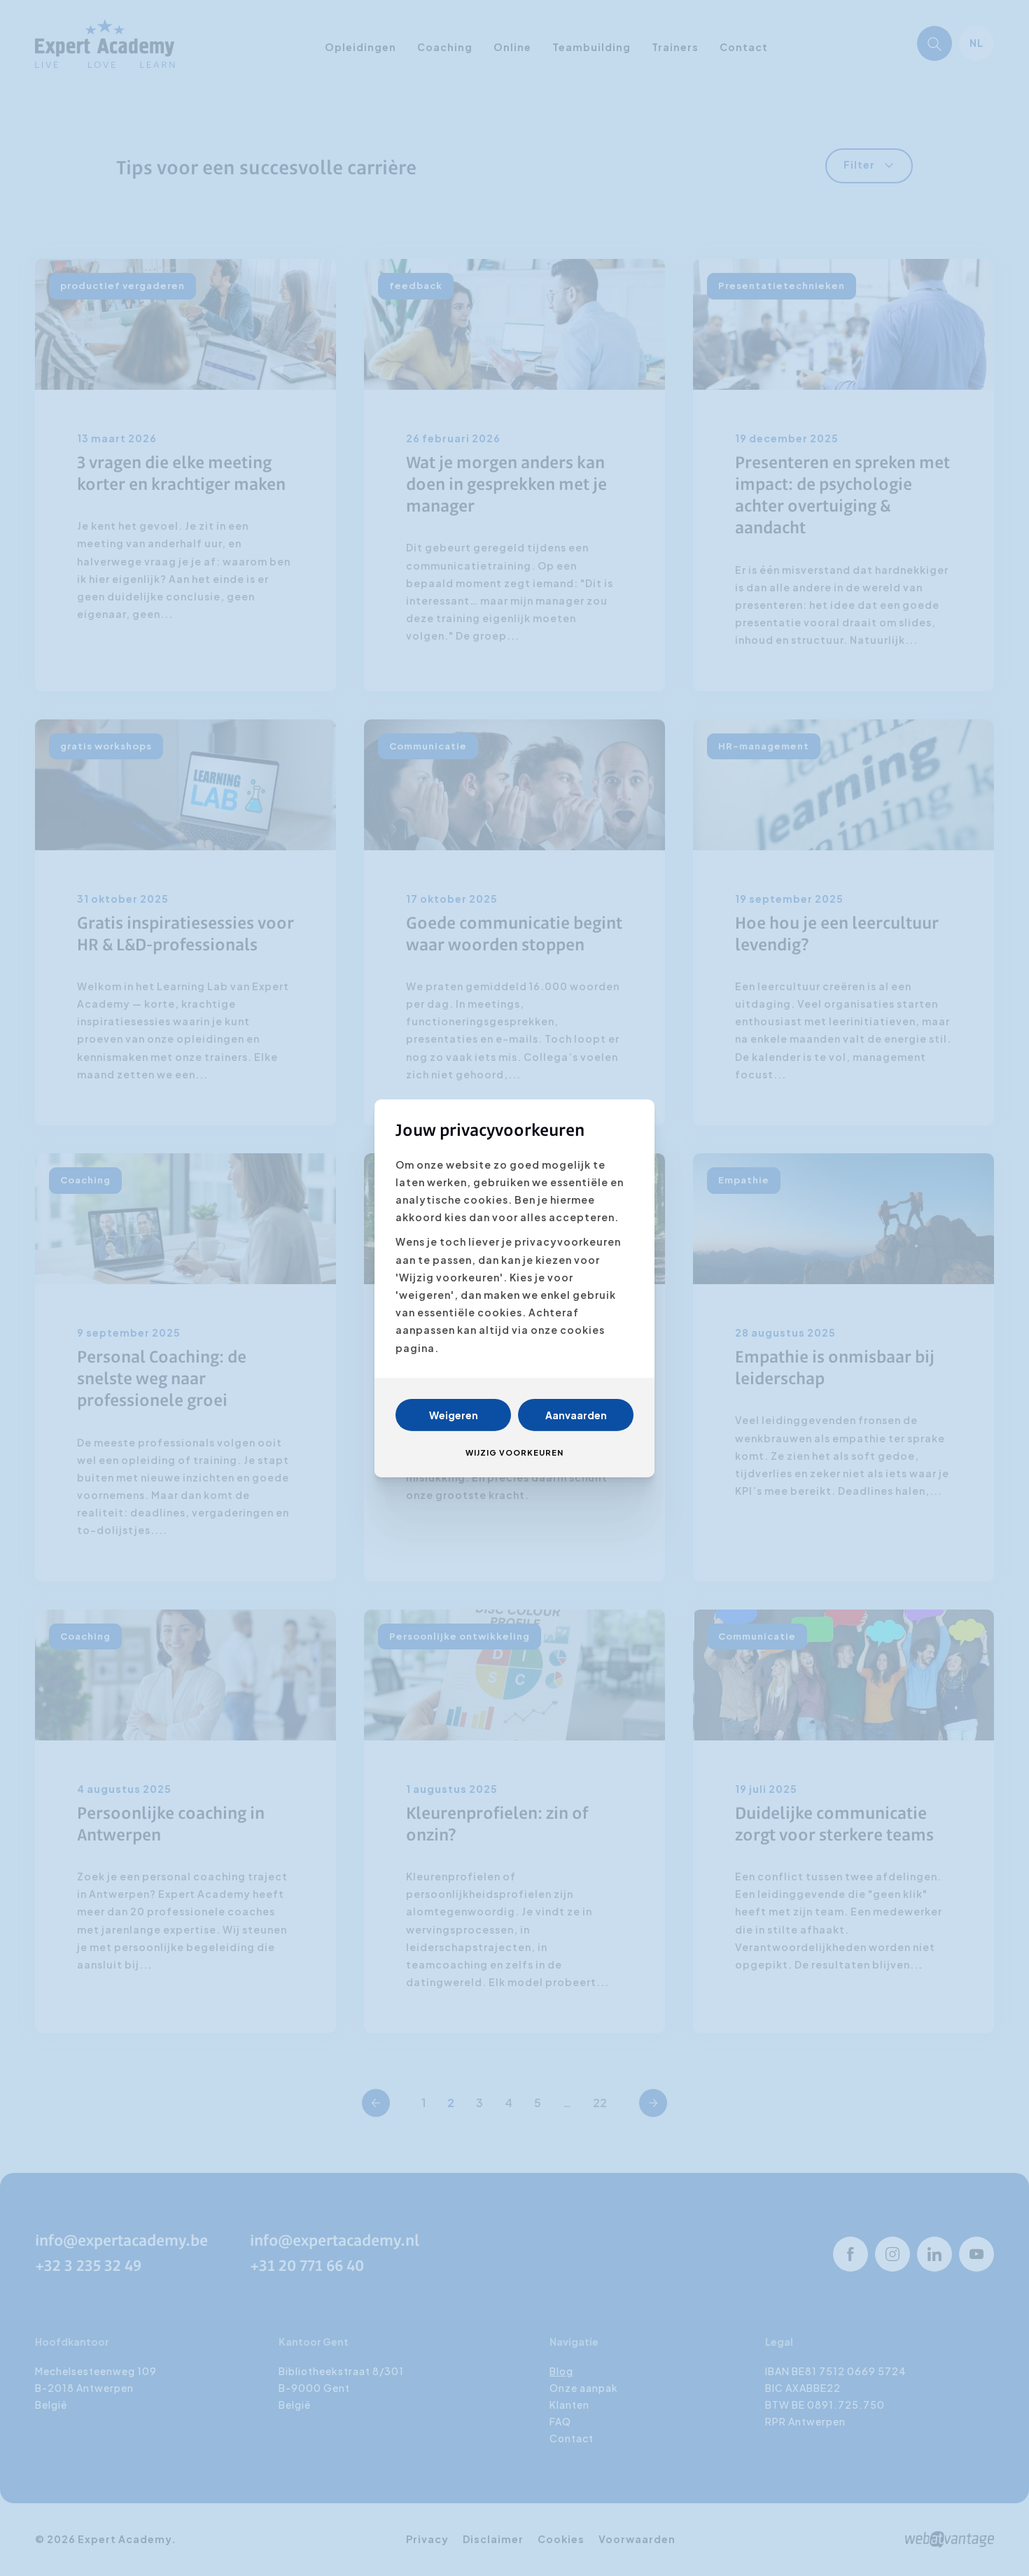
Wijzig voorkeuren (514, 1452)
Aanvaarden (576, 1415)
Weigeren (454, 1415)
